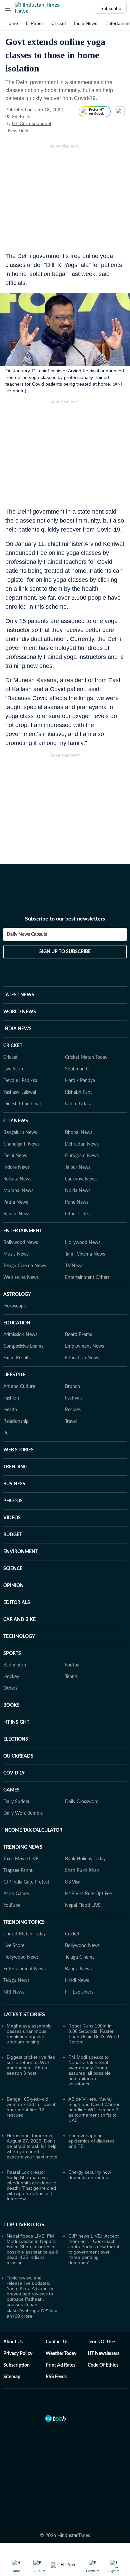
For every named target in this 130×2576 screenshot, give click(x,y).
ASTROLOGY (17, 1294)
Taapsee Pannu (18, 1871)
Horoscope (15, 1306)
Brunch (72, 1387)
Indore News (16, 1167)
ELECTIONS (16, 1739)
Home (12, 23)
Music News (16, 1254)
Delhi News (15, 1156)
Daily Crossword (82, 1802)
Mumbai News (18, 1191)
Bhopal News (79, 1133)
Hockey (11, 1677)
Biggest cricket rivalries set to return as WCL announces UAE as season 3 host (31, 2065)
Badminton (15, 1665)
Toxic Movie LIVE (21, 1859)
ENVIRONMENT (21, 1552)
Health (10, 1410)
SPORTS (12, 1654)
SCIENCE (13, 1569)
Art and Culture (19, 1387)
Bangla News (78, 1969)
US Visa (73, 1882)
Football (73, 1665)
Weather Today (61, 2354)
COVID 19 (14, 1773)
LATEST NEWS (19, 995)
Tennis (71, 1677)
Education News (82, 1358)
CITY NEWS (16, 1121)
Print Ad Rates (60, 2365)
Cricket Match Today (86, 1057)
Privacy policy (18, 2354)
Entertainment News (24, 1969)
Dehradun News (82, 1144)
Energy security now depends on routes (90, 2175)
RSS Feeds (56, 2377)
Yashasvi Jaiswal (20, 1092)
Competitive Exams (23, 1346)
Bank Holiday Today (85, 1859)
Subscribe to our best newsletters (65, 919)
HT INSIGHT (16, 1722)
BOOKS (11, 1705)
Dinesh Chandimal (22, 1104)
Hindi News (77, 1981)
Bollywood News (21, 1243)
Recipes (73, 1410)
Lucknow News (81, 1179)
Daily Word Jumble (23, 1813)
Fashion (11, 1398)
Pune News (77, 1202)
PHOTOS (13, 1501)
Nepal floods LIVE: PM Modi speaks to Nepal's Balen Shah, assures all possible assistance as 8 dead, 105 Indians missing (32, 2249)
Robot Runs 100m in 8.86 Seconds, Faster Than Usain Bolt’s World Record (94, 2034)
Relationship (16, 1421)
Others (10, 1688)
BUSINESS (14, 1484)
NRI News (14, 1992)
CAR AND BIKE (19, 1620)
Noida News (78, 1191)
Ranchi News (17, 1214)
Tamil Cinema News (85, 1254)
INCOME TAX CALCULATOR (33, 1830)
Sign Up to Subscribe (65, 952)
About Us (13, 2342)
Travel (71, 1421)
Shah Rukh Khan (82, 1871)
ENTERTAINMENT (23, 1231)
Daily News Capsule (27, 934)
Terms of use (101, 2342)
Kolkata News (17, 1179)
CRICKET (13, 1046)
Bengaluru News (20, 1133)
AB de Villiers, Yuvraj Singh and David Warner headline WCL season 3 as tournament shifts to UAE (94, 2110)
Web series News (21, 1278)
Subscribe (111, 8)
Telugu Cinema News (25, 1266)
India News (86, 23)
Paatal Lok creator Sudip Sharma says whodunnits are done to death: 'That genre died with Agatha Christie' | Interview (31, 2185)
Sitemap (12, 2377)
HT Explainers (79, 1992)
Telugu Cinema (80, 1957)
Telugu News (16, 1981)
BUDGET (13, 1535)
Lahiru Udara (78, 1104)
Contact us (57, 2342)
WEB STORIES (18, 1450)
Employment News (84, 1346)
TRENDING (15, 1467)
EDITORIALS (17, 1603)
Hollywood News (83, 1243)
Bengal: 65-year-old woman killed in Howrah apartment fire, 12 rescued (32, 2107)
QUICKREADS (18, 1756)
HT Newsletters (103, 2354)
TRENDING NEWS (23, 1847)
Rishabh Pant (78, 1092)
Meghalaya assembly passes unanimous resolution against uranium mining (29, 2034)
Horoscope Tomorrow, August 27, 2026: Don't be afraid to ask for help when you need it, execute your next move (32, 2146)
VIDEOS (12, 1518)
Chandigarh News (21, 1144)
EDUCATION (17, 1323)
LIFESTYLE (14, 1375)
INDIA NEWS (17, 1029)
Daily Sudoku (17, 1802)
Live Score (14, 1069)
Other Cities (77, 1214)
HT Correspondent (32, 123)
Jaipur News (78, 1167)
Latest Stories (24, 2015)
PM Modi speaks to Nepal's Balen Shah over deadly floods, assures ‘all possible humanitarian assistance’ (89, 2070)
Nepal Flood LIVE (83, 1905)
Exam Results (17, 1358)
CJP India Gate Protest (26, 1882)
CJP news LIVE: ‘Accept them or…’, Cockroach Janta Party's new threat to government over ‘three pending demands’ (94, 2249)
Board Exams (78, 1335)
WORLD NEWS (20, 1012)
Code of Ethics (103, 2365)
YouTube (12, 1905)
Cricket (59, 23)
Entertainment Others (87, 1278)
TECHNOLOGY (19, 1637)
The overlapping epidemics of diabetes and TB (91, 2141)
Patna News (16, 1202)
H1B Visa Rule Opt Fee (88, 1894)
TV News (74, 1266)
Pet (7, 1433)
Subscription (16, 2365)
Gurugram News (82, 1156)
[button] (8, 8)
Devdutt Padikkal (21, 1081)
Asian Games (16, 1894)
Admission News (20, 1335)
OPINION (13, 1586)
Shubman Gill (79, 1069)
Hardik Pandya (80, 1081)
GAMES (11, 1790)
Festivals (74, 1398)
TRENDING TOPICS (24, 1922)
